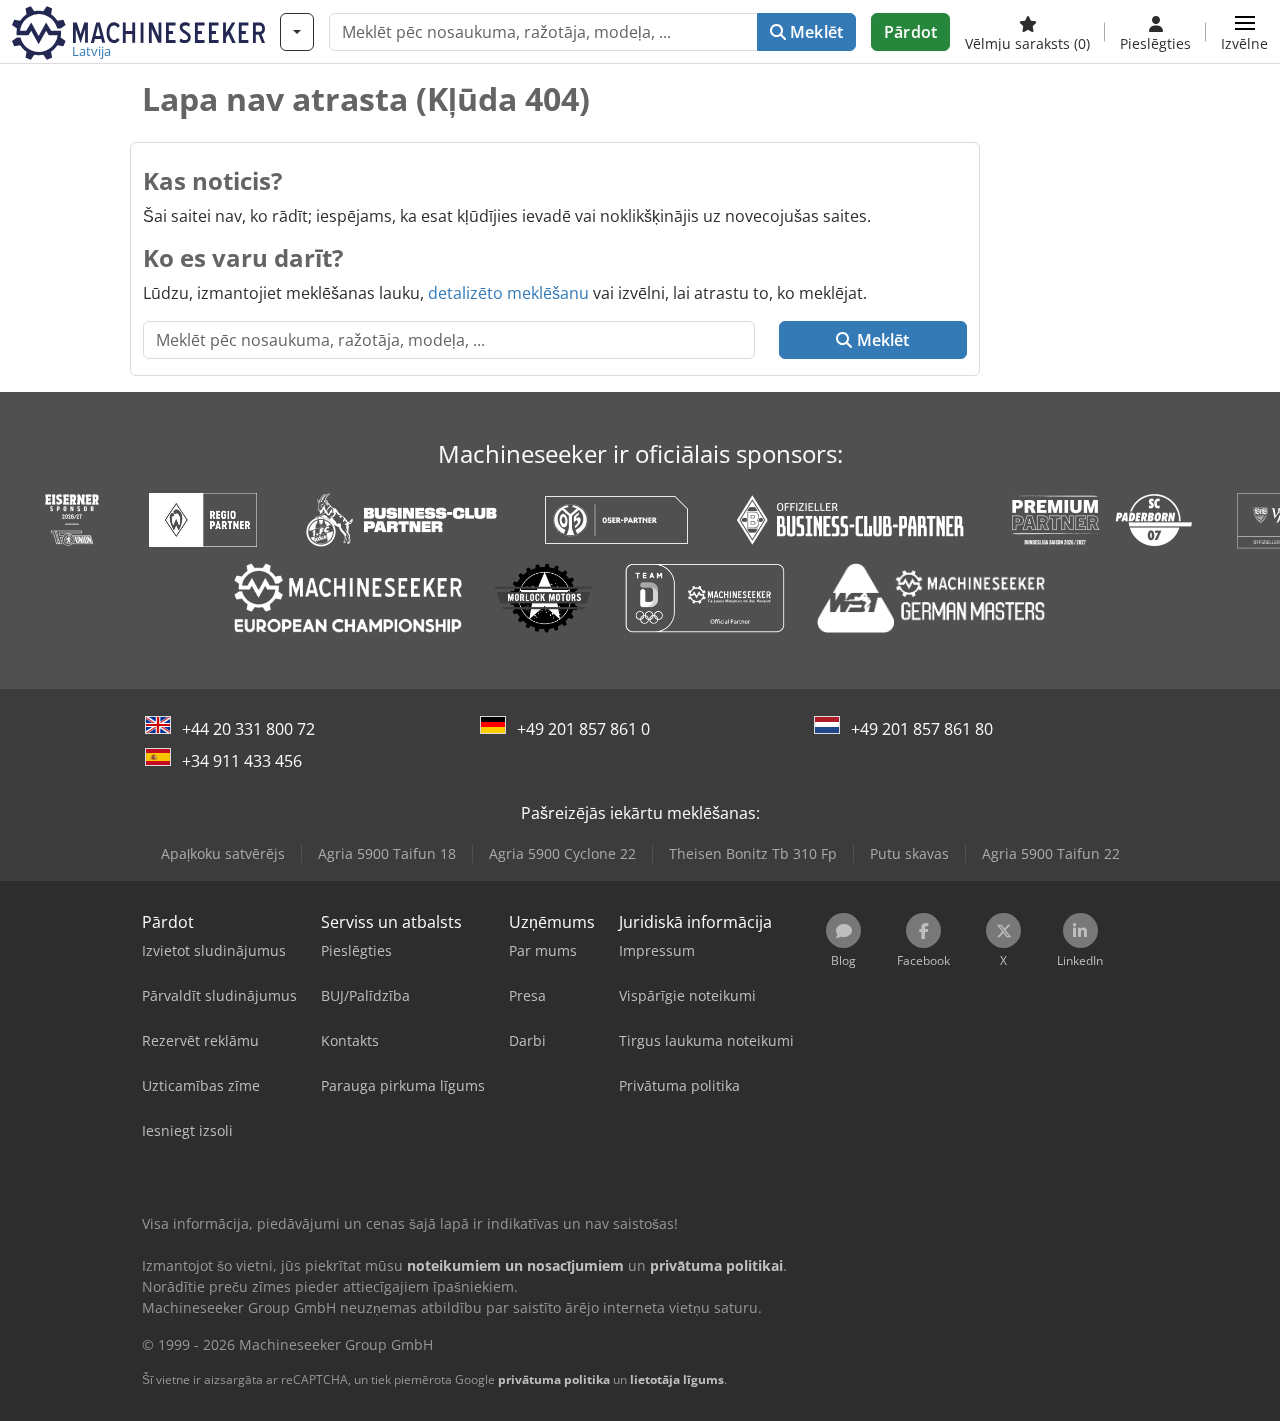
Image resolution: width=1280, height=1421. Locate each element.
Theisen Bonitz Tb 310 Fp (753, 853)
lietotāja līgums (677, 1379)
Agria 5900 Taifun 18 (387, 853)
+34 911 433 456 (242, 761)
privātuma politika (554, 1379)
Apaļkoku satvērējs (223, 853)
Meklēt (814, 32)
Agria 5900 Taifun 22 (1051, 853)
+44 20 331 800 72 (248, 729)
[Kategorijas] (297, 32)
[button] (1244, 32)
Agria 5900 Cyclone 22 (562, 853)
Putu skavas (909, 853)
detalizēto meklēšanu (508, 293)
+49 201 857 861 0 (583, 729)
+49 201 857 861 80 (922, 729)
